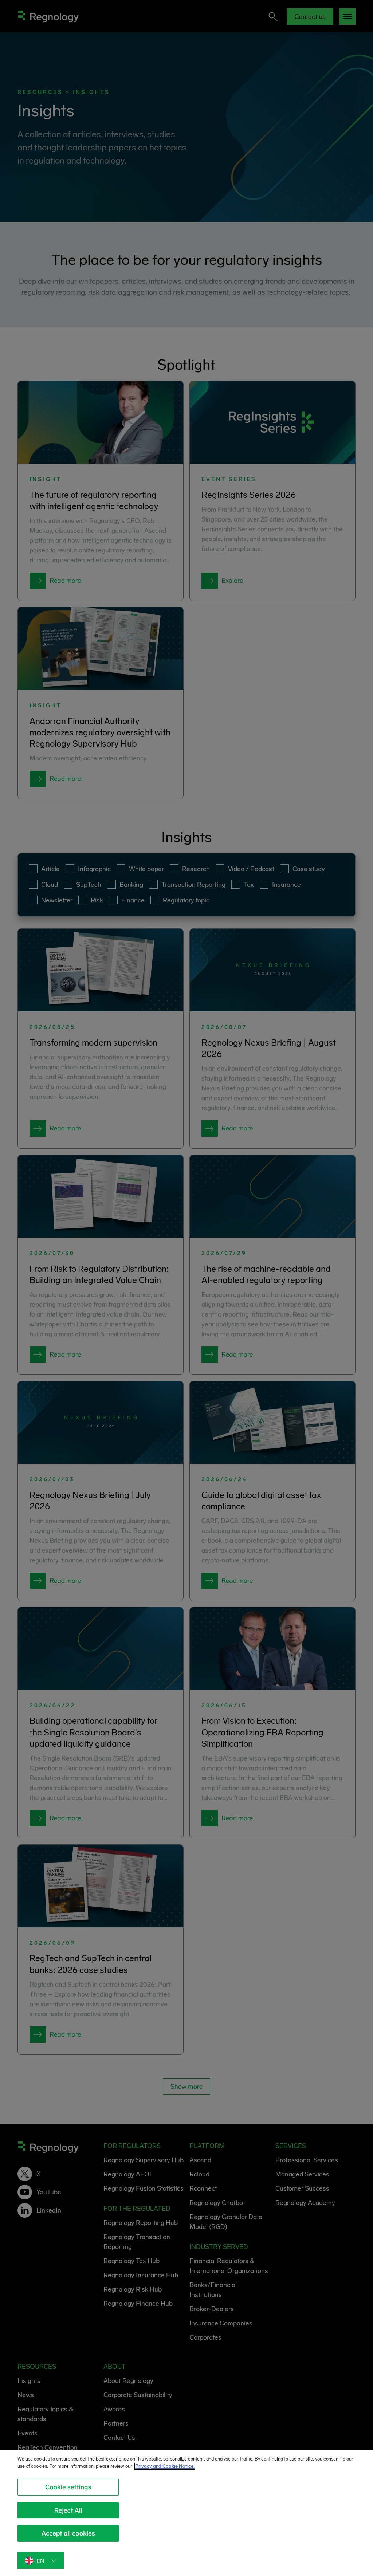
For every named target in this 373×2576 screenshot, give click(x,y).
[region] (186, 2513)
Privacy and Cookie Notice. (165, 2466)
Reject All (68, 2510)
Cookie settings (68, 2487)
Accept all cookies (68, 2533)
